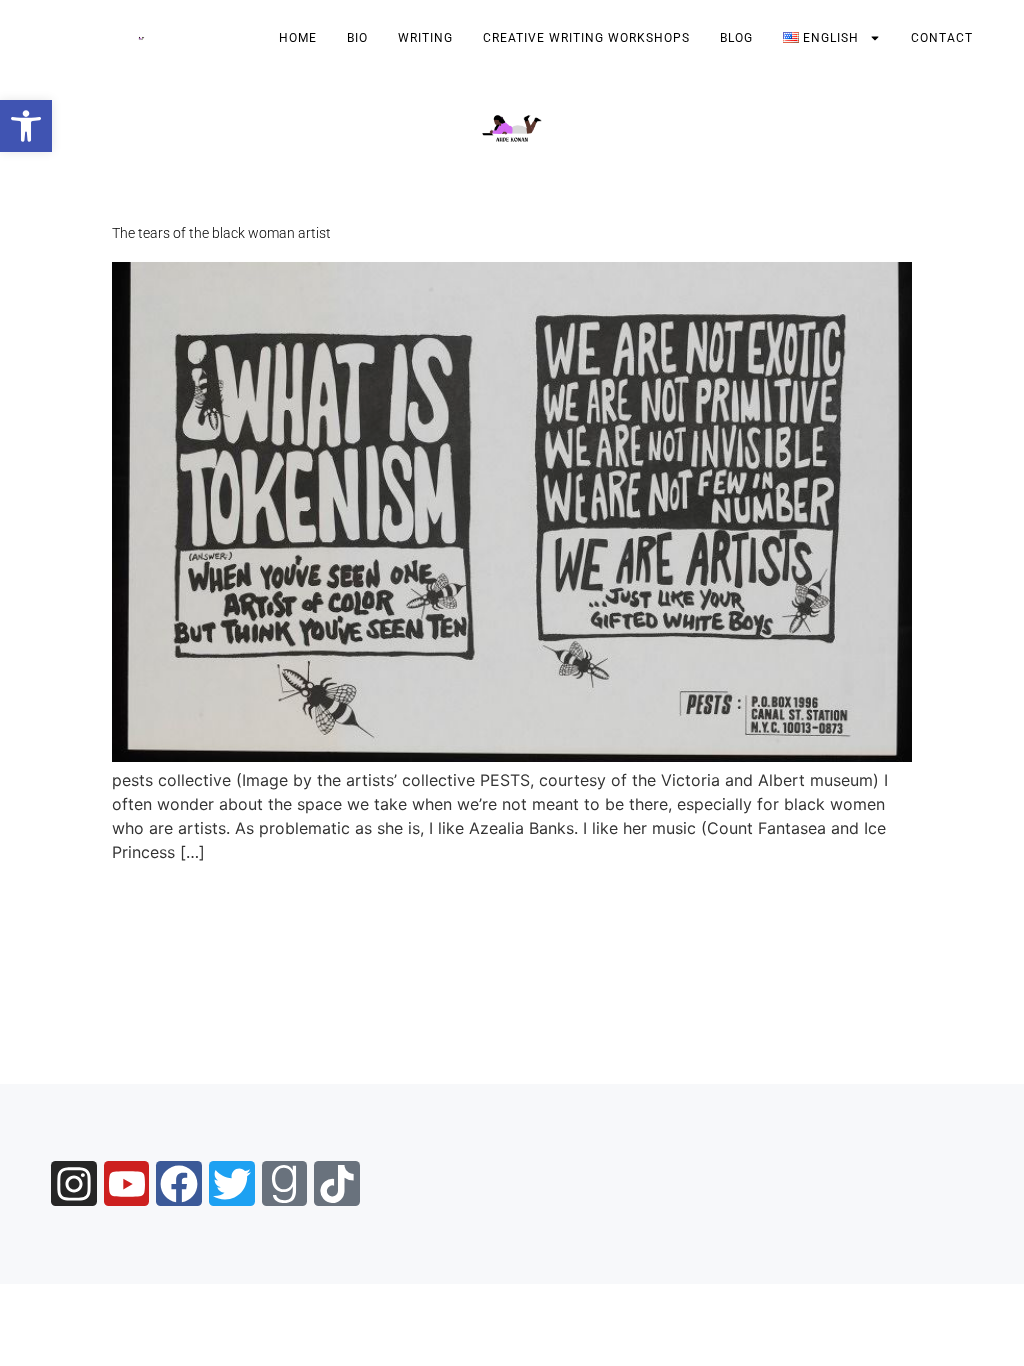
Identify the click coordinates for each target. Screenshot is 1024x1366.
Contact (942, 38)
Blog (736, 38)
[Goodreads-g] (285, 1184)
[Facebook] (179, 1184)
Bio (357, 38)
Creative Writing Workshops (586, 38)
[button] (26, 126)
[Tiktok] (337, 1184)
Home (298, 38)
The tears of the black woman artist (221, 233)
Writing (425, 38)
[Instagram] (74, 1184)
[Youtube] (127, 1184)
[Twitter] (232, 1184)
